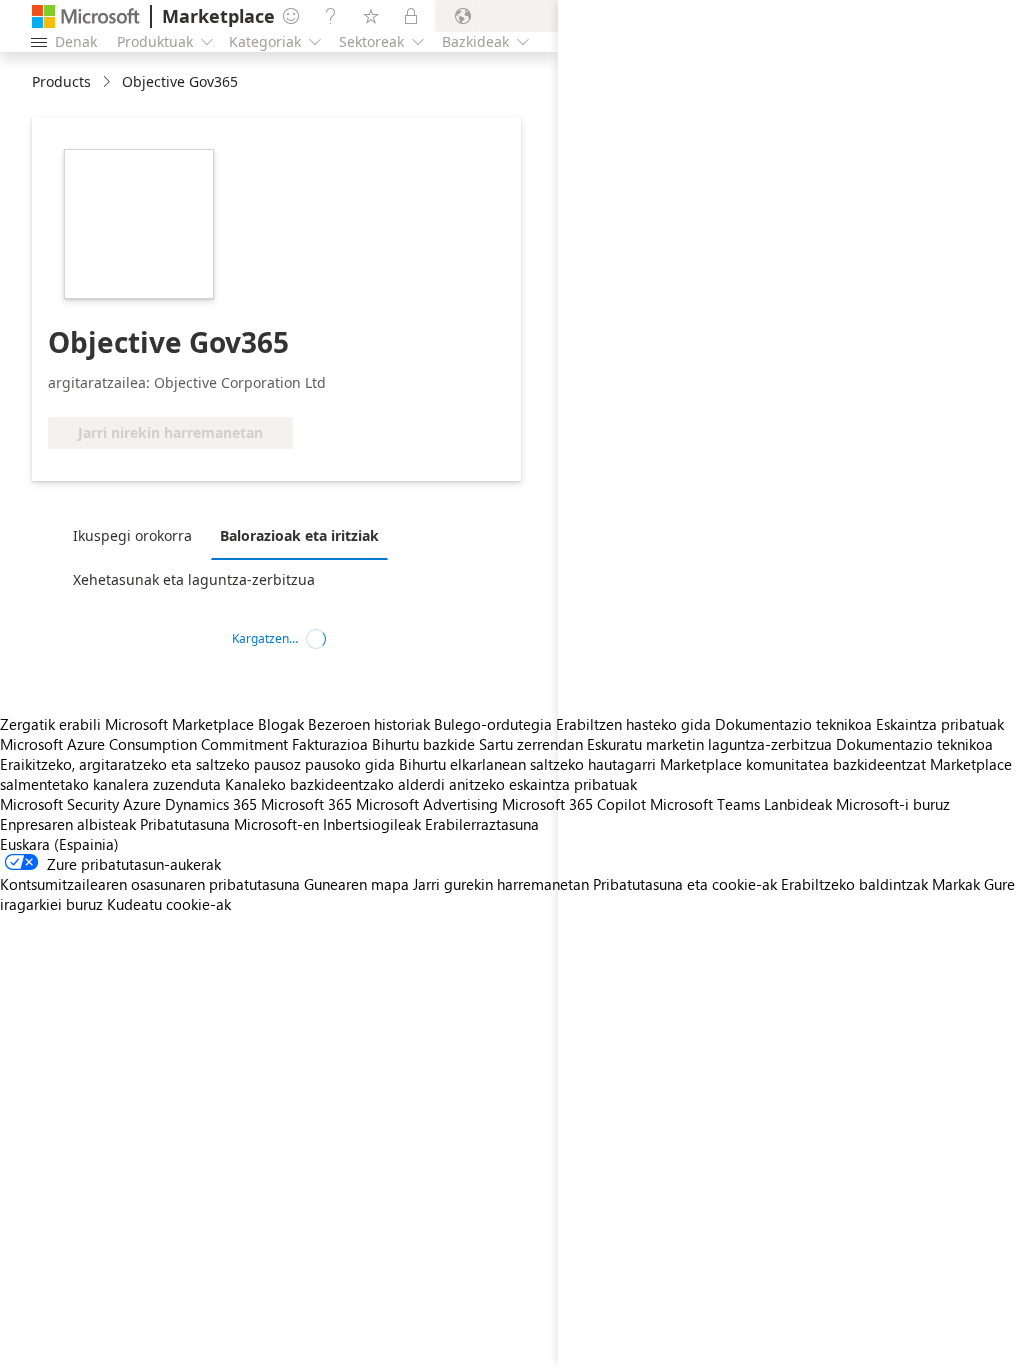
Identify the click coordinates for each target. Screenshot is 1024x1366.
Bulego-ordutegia (493, 724)
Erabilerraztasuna (482, 824)
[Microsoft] (86, 16)
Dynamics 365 (211, 804)
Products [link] (61, 81)
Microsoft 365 (306, 804)
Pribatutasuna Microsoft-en (229, 824)
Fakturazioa (330, 744)
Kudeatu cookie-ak (169, 904)
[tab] (137, 535)
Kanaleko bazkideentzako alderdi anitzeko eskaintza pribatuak (431, 784)
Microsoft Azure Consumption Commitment (146, 744)
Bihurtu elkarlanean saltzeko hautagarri (527, 764)
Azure (142, 804)
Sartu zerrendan (531, 744)
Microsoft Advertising (427, 804)
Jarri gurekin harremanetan (501, 884)
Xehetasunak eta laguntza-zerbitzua (194, 579)
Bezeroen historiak (369, 724)
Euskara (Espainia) (59, 844)
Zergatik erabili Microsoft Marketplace (127, 724)
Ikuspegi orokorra (132, 535)
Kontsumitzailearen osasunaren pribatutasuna (150, 884)
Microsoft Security (59, 804)
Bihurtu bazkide (423, 744)
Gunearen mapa (356, 884)
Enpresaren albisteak (68, 824)
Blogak (281, 724)
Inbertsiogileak (372, 824)
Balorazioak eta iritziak (299, 535)
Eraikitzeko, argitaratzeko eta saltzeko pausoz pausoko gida (197, 764)
